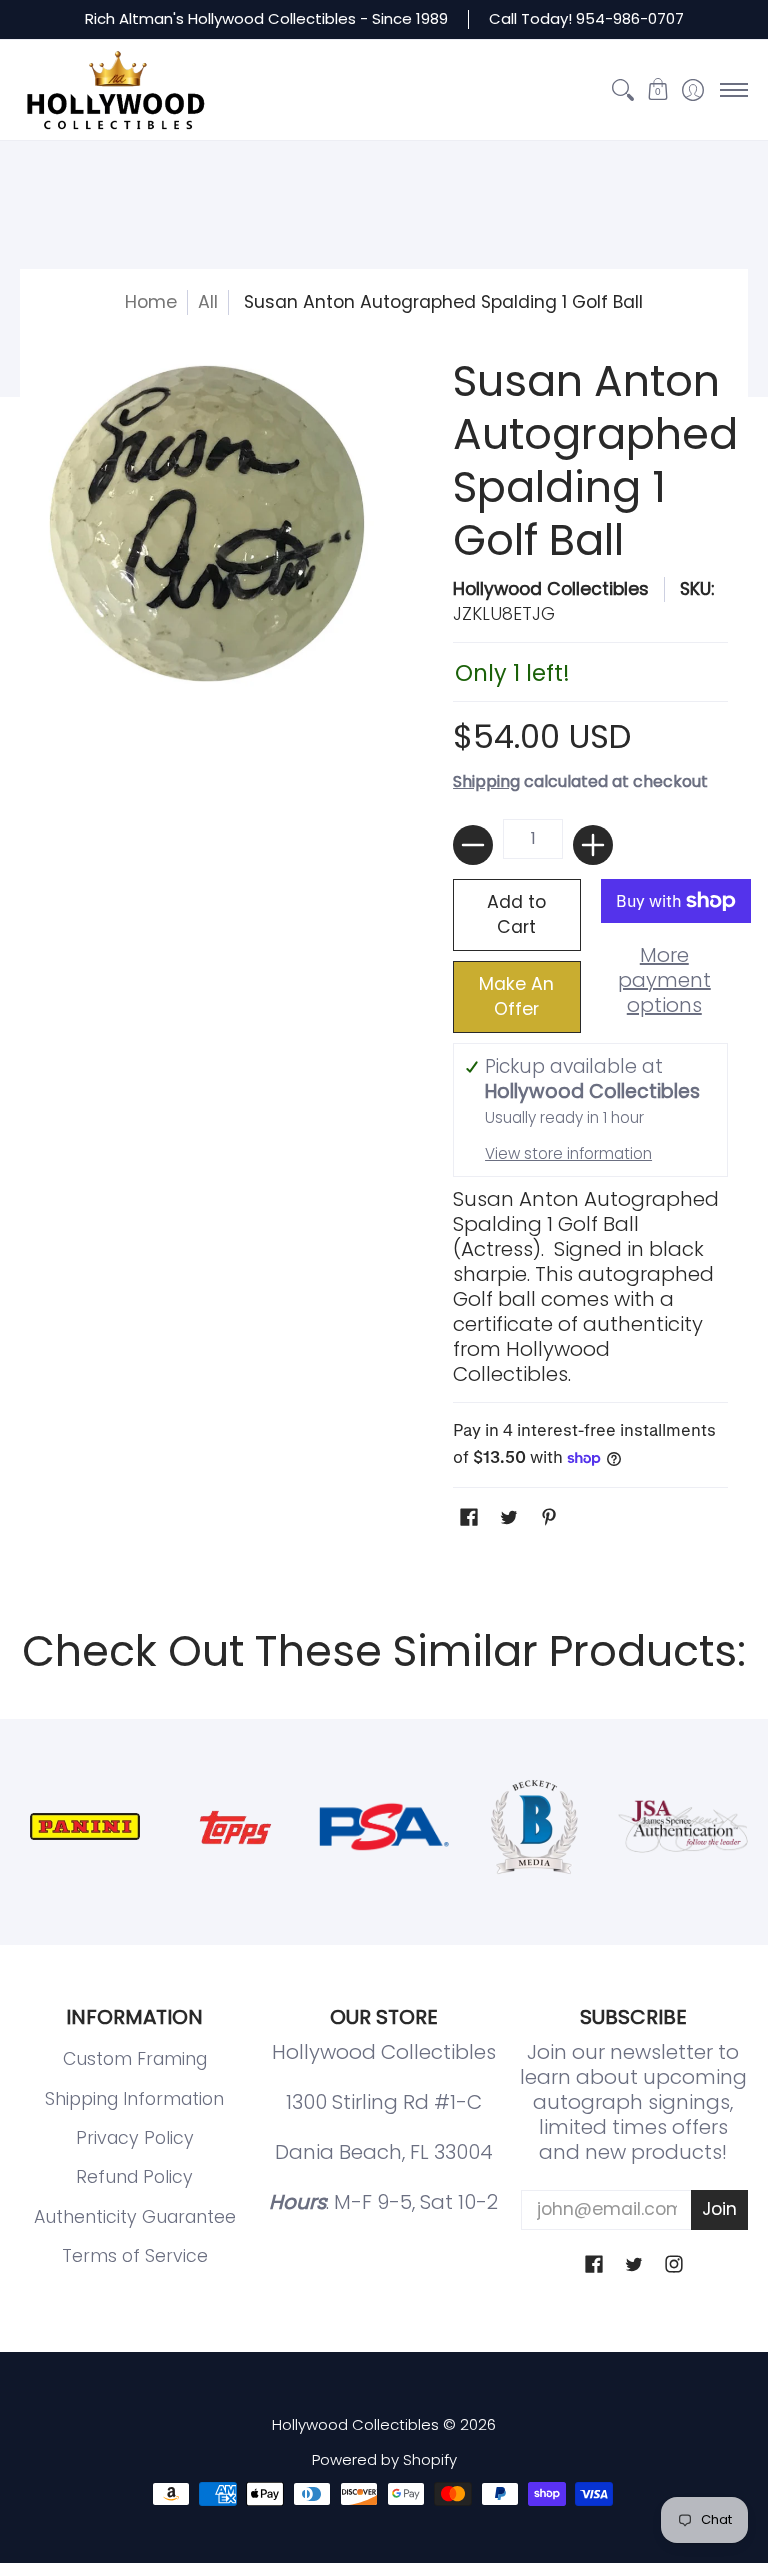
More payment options (664, 980)
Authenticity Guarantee (135, 2217)
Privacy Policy (135, 2138)
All (208, 302)
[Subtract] (473, 845)
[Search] (622, 90)
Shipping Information (134, 2099)
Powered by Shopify (384, 2459)
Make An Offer (516, 996)
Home (151, 302)
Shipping (486, 781)
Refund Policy (134, 2177)
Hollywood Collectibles (551, 589)
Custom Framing (135, 2059)
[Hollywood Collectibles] (115, 90)
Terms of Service (135, 2256)
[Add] (593, 845)
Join (719, 2209)
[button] (657, 90)
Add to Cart (516, 914)
